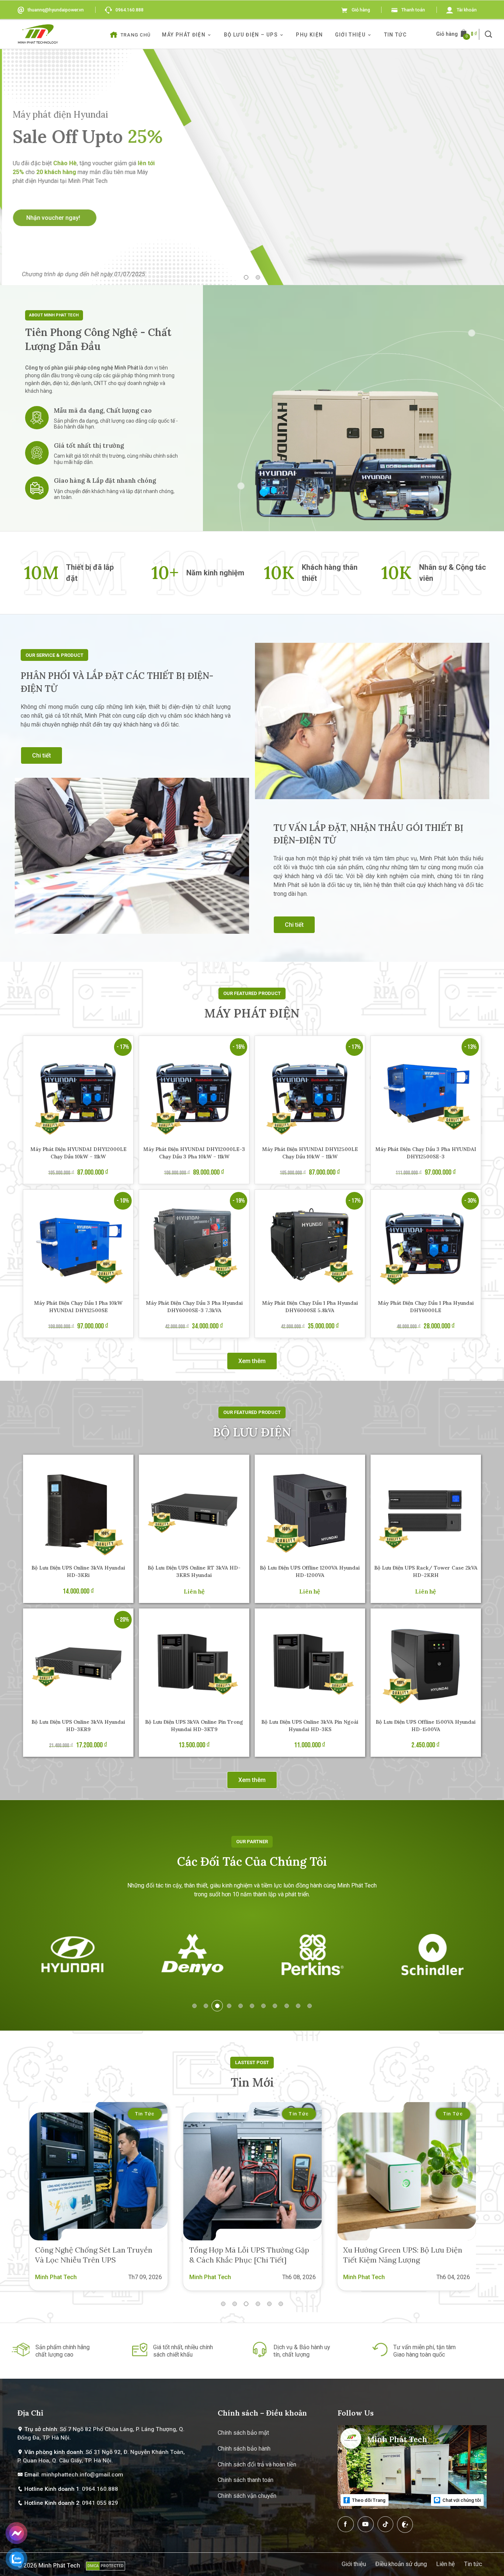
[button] (489, 34)
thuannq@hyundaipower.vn (56, 10)
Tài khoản (467, 10)
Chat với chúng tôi (461, 2500)
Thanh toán (413, 10)
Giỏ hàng (361, 10)
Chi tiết (42, 755)
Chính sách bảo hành (244, 2449)
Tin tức (396, 35)
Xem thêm (252, 1361)
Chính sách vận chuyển (247, 2496)
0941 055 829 (100, 2503)
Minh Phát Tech (59, 2565)
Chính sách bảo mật (243, 2433)
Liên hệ (446, 2564)
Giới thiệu (350, 35)
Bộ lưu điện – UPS (251, 35)
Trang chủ (136, 35)
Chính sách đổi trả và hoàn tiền (257, 2464)
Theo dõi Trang (368, 2500)
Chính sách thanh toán (246, 2480)
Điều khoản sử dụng (401, 2564)
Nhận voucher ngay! (52, 218)
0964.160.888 (130, 10)
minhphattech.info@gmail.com (82, 2475)
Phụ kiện (309, 35)
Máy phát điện (184, 35)
